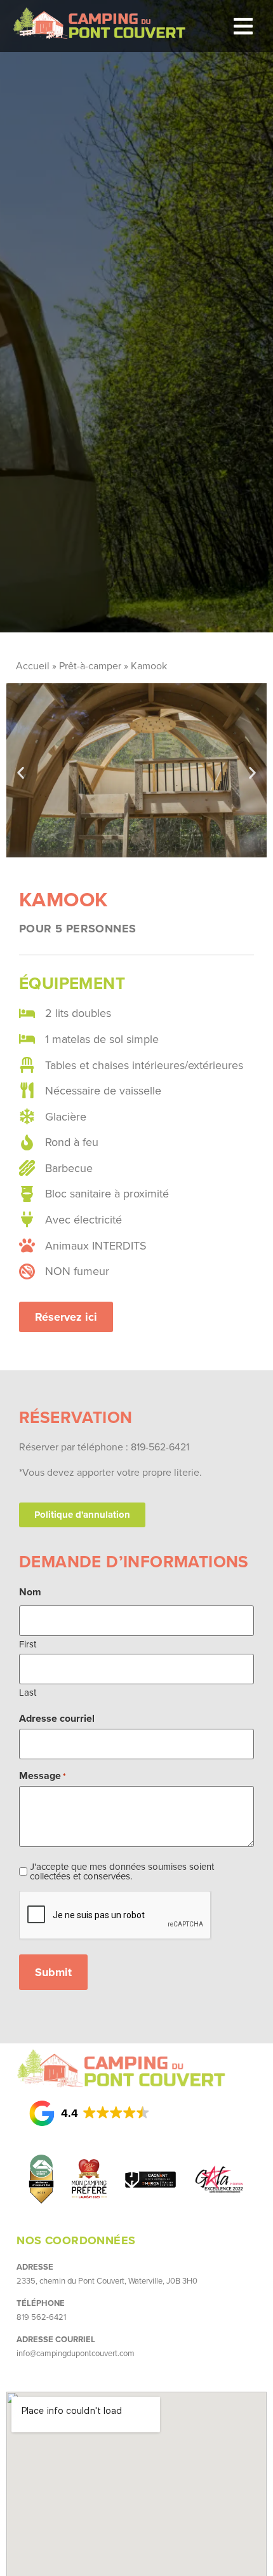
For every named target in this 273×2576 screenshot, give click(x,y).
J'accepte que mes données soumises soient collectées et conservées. (122, 1871)
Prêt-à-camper (90, 665)
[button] (243, 26)
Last (28, 1691)
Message (43, 1776)
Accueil (33, 665)
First (28, 1643)
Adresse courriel (57, 1719)
